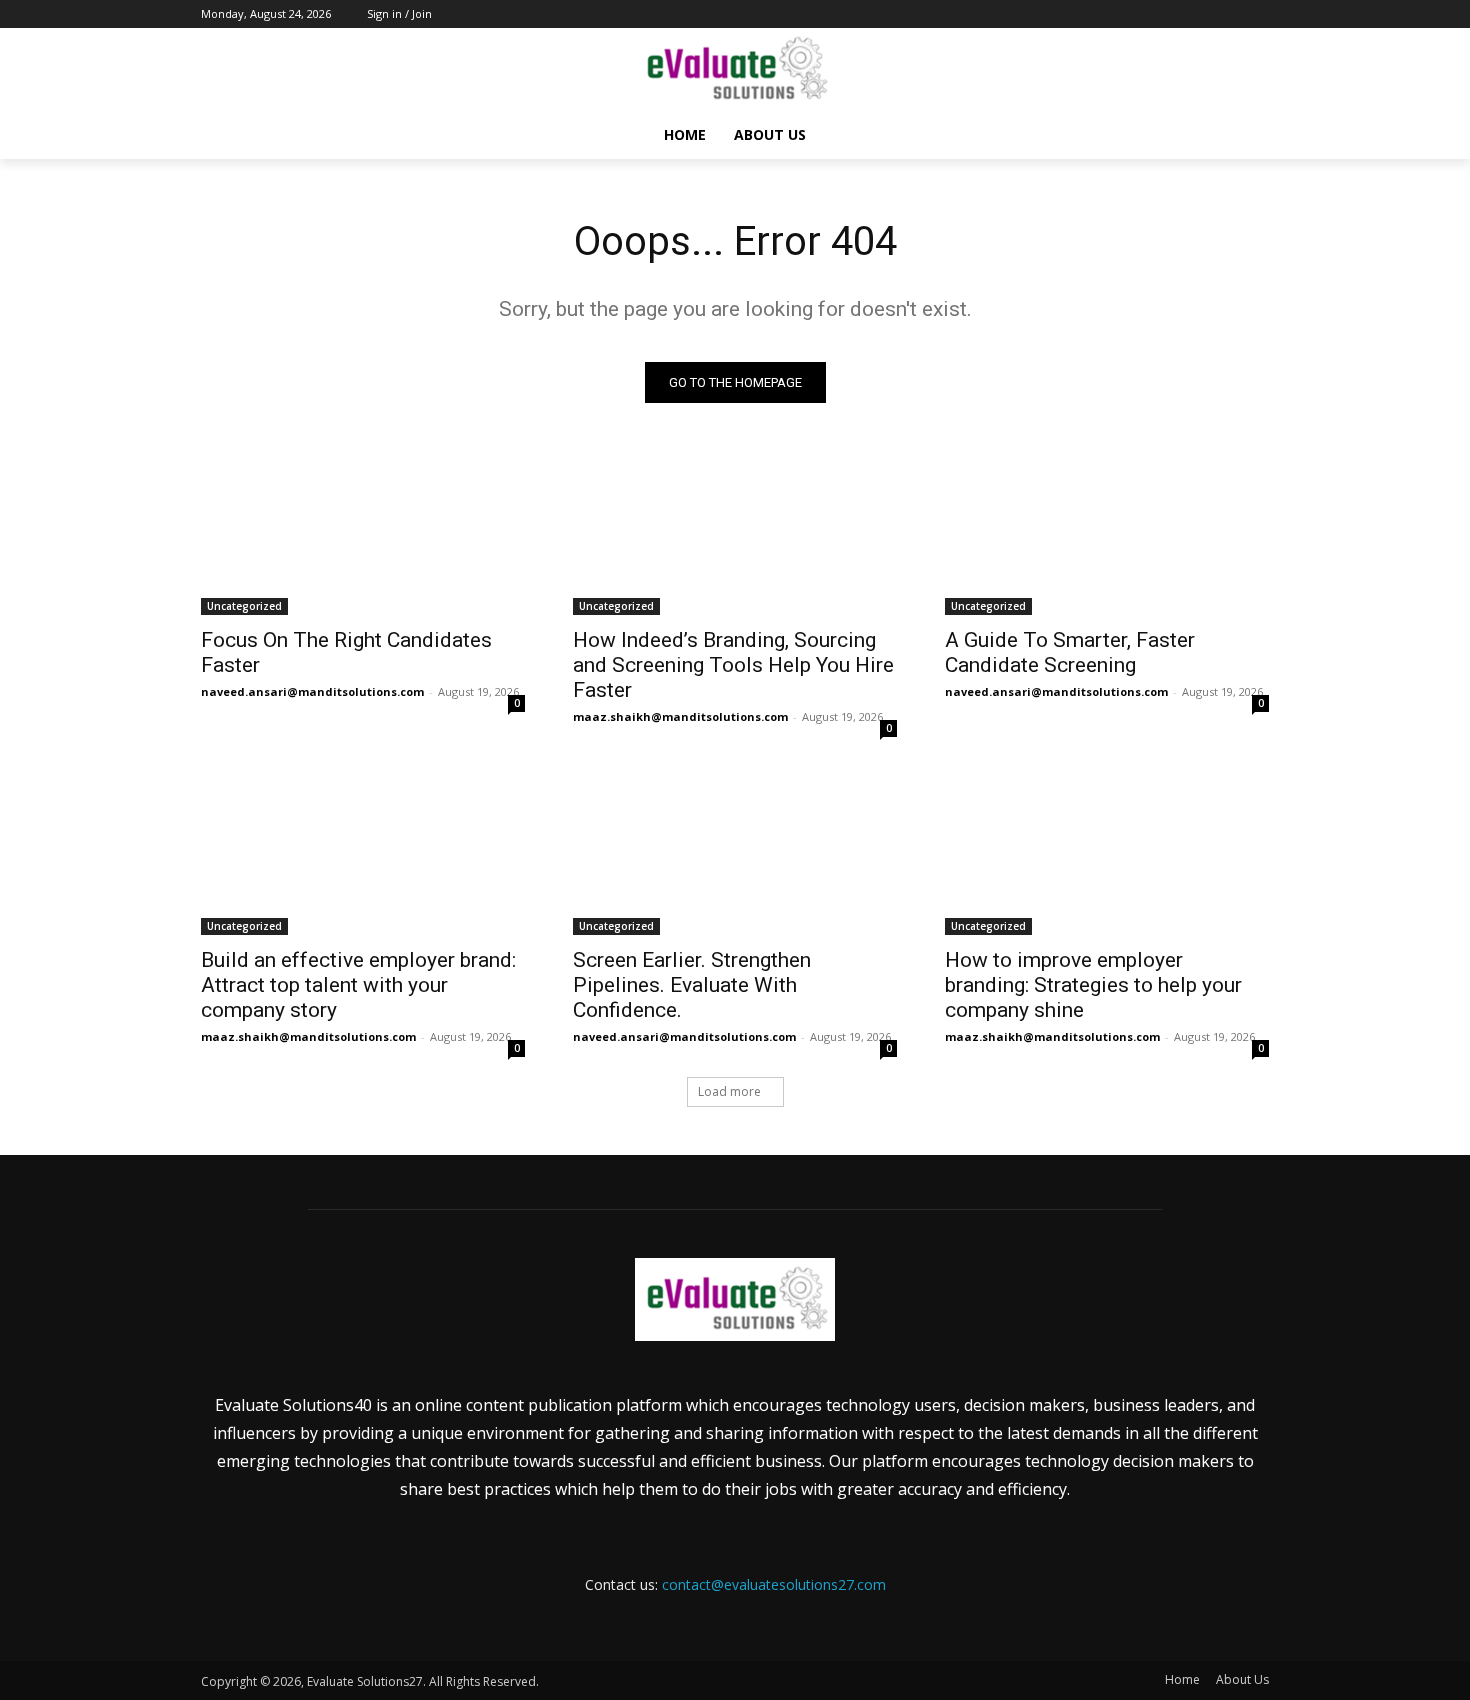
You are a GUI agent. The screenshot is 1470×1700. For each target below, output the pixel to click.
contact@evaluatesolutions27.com (774, 1584)
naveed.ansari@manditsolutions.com (312, 691)
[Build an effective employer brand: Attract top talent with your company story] (363, 854)
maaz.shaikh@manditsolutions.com (680, 716)
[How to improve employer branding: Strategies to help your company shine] (1107, 854)
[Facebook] (1146, 14)
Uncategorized (244, 606)
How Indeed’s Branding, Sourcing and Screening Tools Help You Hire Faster (733, 665)
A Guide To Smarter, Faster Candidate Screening (1070, 652)
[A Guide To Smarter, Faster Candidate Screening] (1107, 534)
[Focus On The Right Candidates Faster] (363, 534)
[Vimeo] (1229, 14)
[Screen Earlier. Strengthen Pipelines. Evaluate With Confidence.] (735, 854)
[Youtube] (1257, 14)
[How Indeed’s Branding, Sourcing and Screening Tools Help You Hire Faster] (735, 534)
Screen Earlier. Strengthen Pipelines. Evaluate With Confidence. (692, 985)
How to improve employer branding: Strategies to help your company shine (1093, 985)
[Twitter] (1202, 14)
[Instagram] (1174, 14)
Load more (729, 1091)
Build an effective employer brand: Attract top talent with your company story (358, 985)
